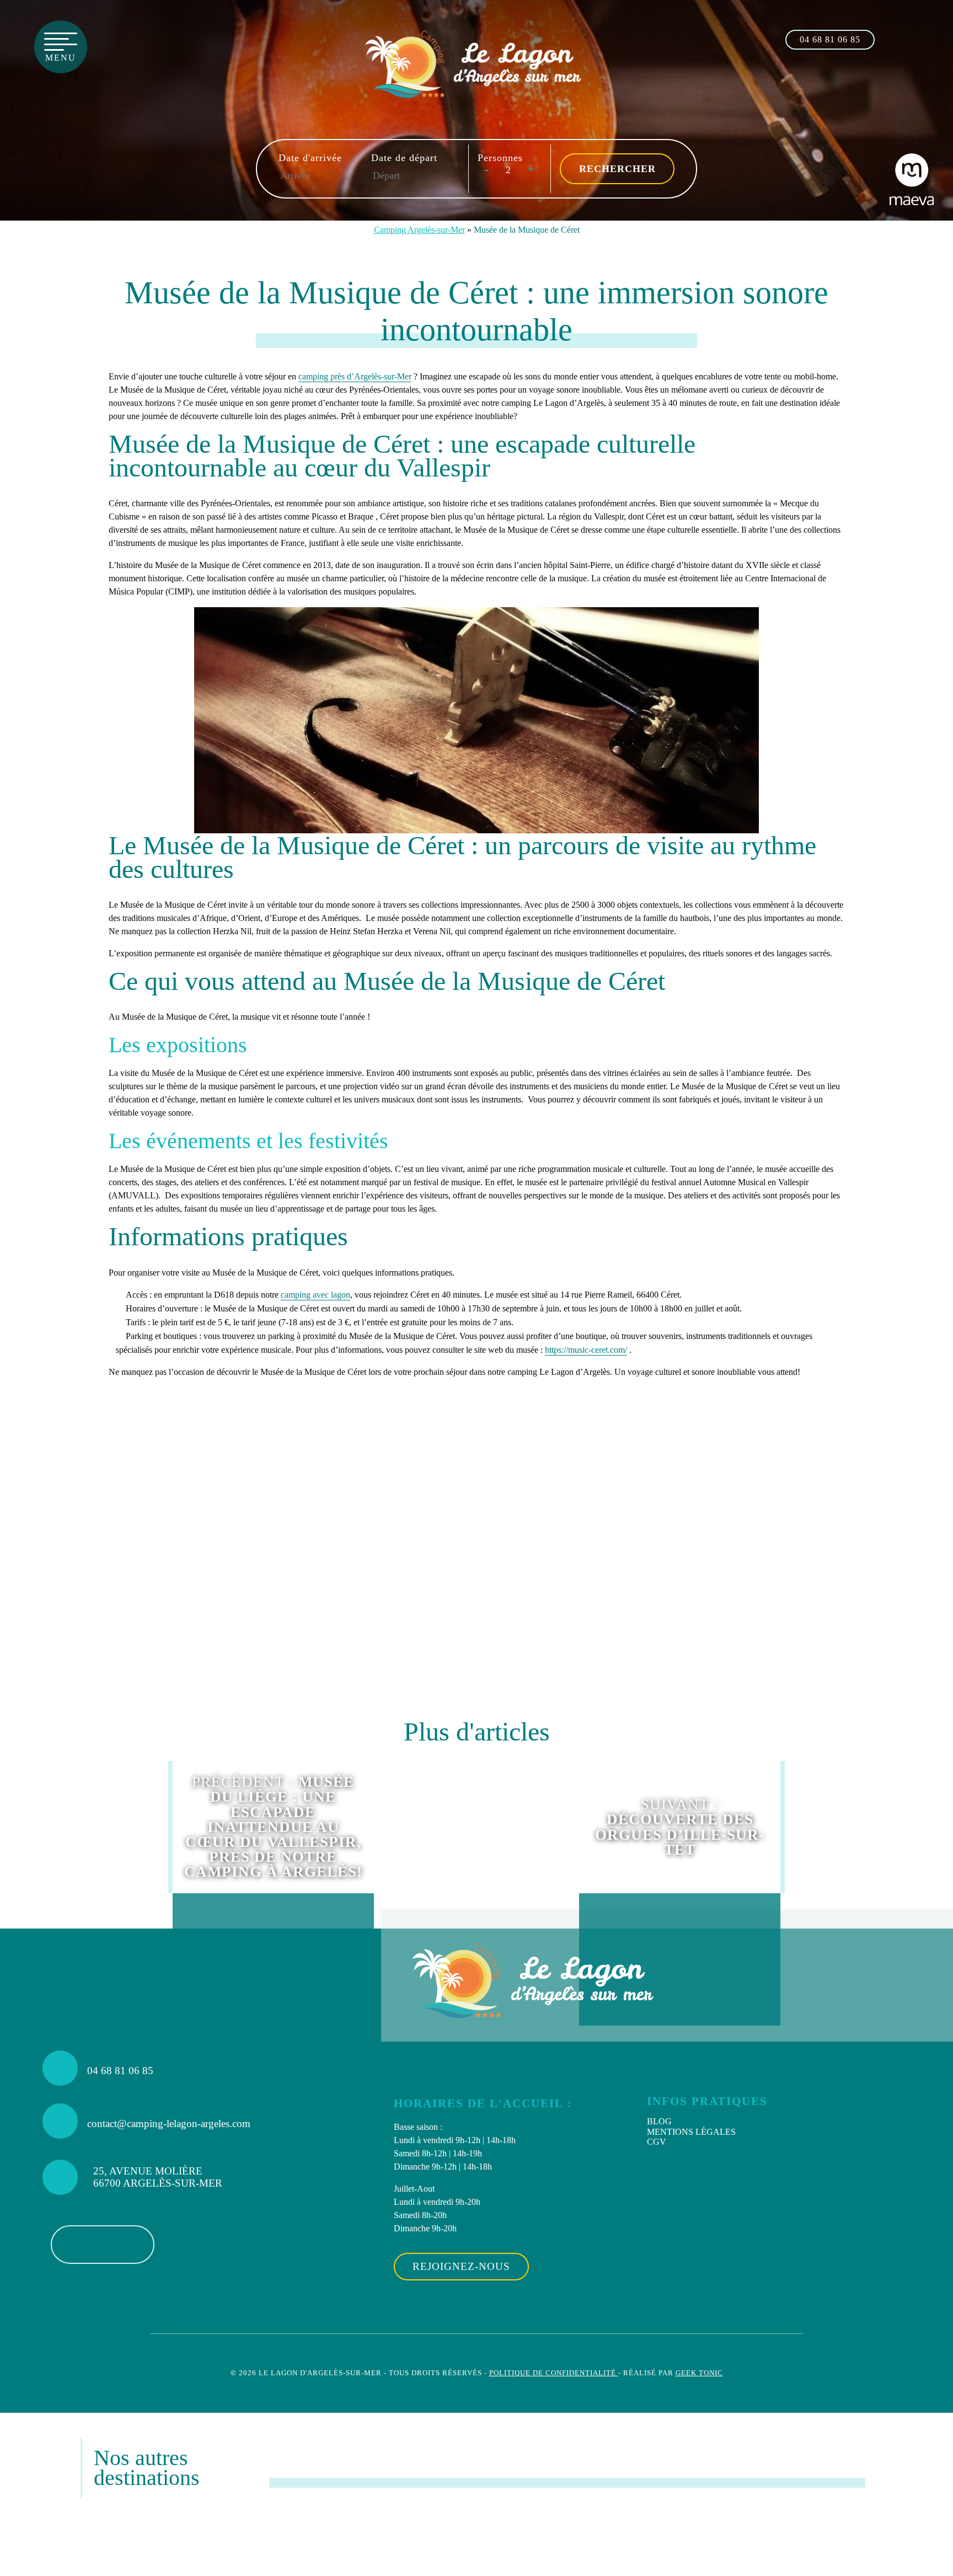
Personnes (500, 158)
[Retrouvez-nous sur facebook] (893, 38)
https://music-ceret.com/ (586, 1350)
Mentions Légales (691, 2132)
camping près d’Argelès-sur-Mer (355, 376)
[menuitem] (773, 2122)
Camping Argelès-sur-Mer (419, 230)
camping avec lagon (315, 1295)
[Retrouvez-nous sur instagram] (917, 38)
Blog (659, 2121)
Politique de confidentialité (554, 2373)
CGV (657, 2142)
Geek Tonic (699, 2373)
